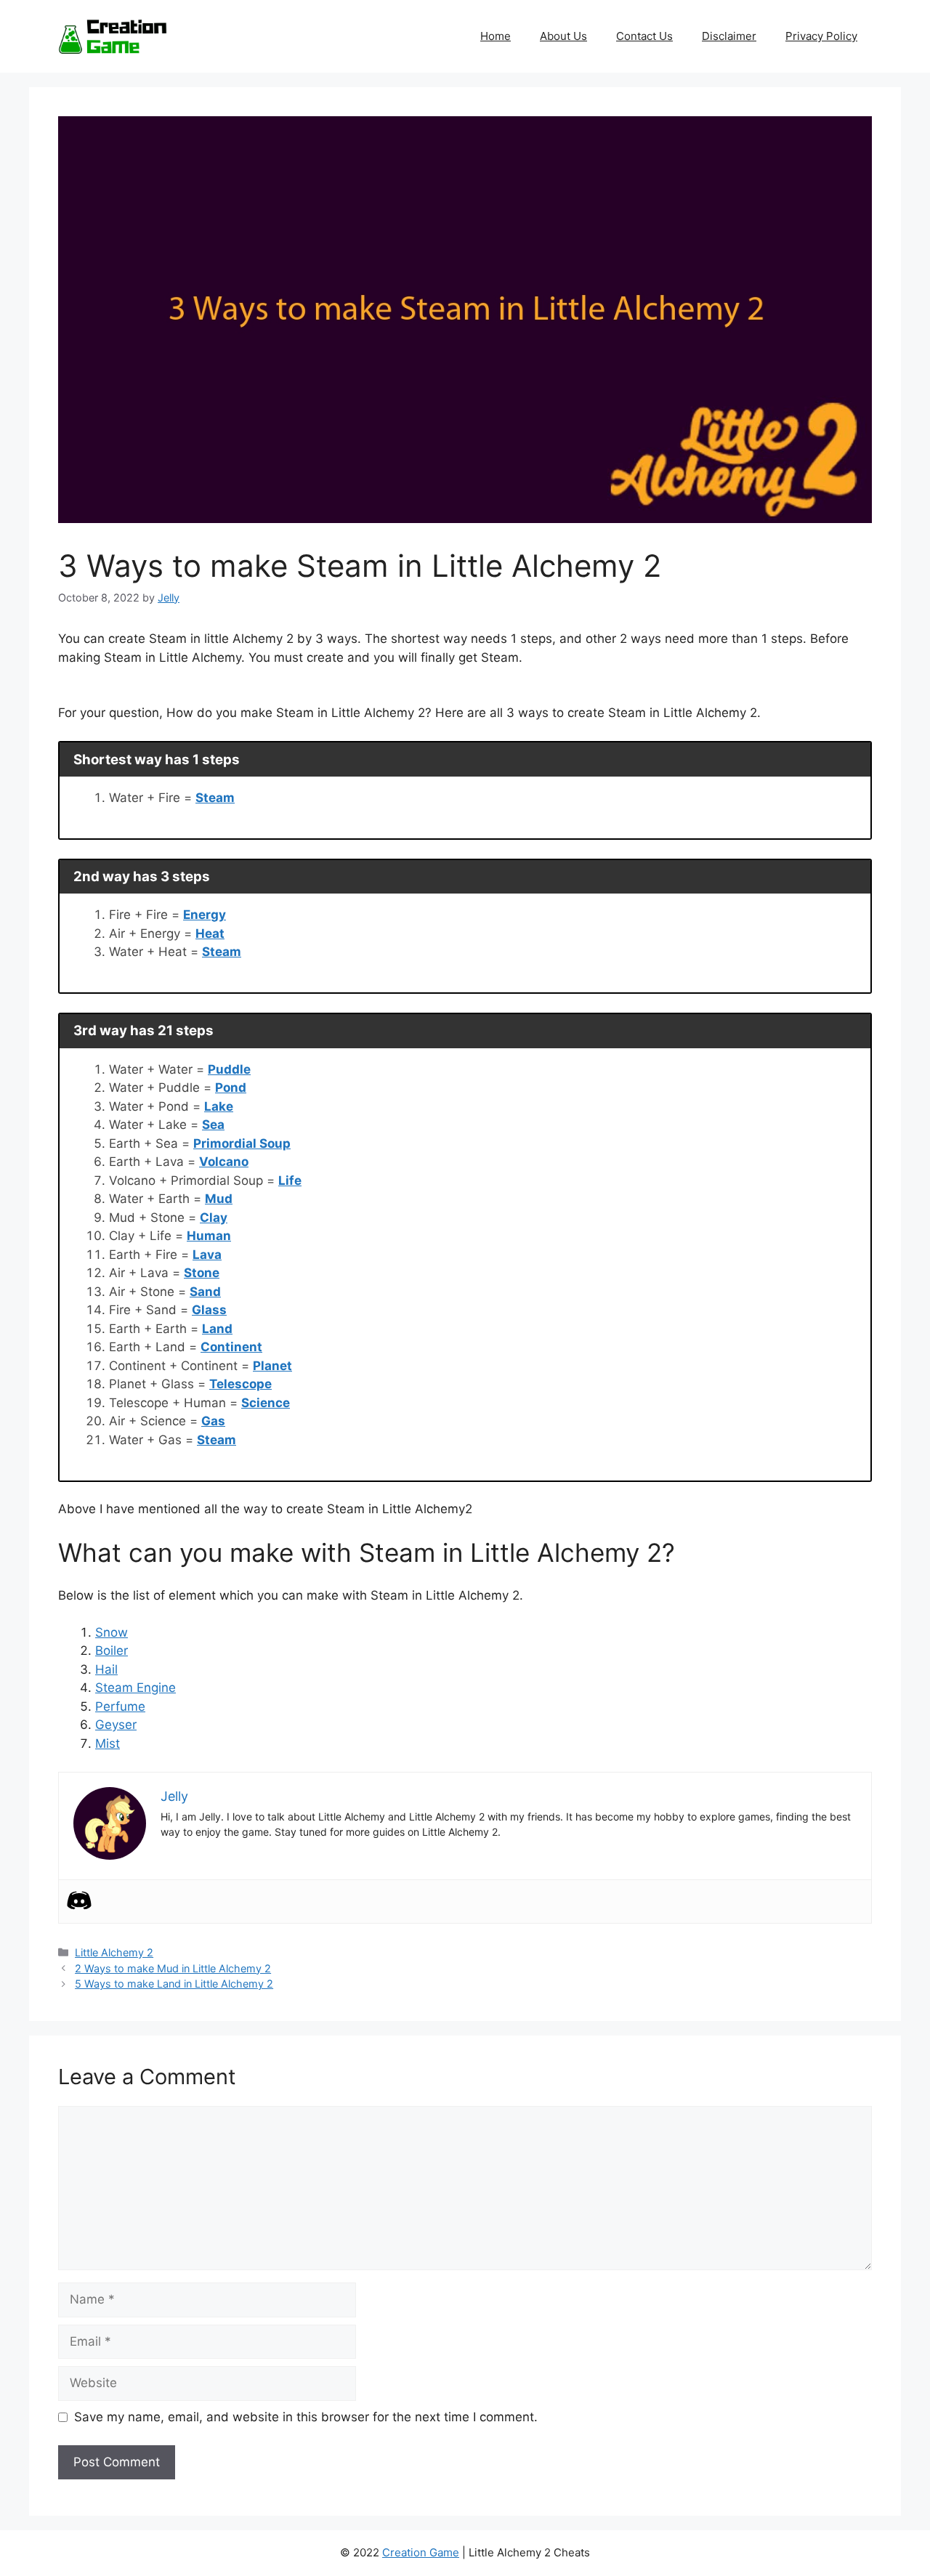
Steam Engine (136, 1688)
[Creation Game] (113, 36)
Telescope (240, 1384)
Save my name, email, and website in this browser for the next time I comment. (306, 2417)
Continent (231, 1347)
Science (266, 1403)
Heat (210, 933)
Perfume (120, 1706)
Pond (231, 1087)
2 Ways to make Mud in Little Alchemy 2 (173, 1968)
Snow (112, 1632)
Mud (219, 1199)
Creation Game (421, 2552)
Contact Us (644, 36)
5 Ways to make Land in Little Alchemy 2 (174, 1984)
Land (217, 1329)
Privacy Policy (821, 36)
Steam (215, 798)
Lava (207, 1255)
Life (290, 1180)
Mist (108, 1743)
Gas (213, 1421)
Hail (106, 1669)
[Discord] (79, 1900)
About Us (563, 36)
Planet (272, 1366)
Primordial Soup (242, 1143)
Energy (205, 915)
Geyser (116, 1725)
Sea (213, 1125)
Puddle (229, 1069)
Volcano (224, 1162)
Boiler (112, 1650)
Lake (219, 1106)
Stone (202, 1273)
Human (209, 1236)
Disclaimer (729, 36)
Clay (214, 1218)
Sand (205, 1292)
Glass (209, 1310)
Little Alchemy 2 (114, 1952)
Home (496, 36)
